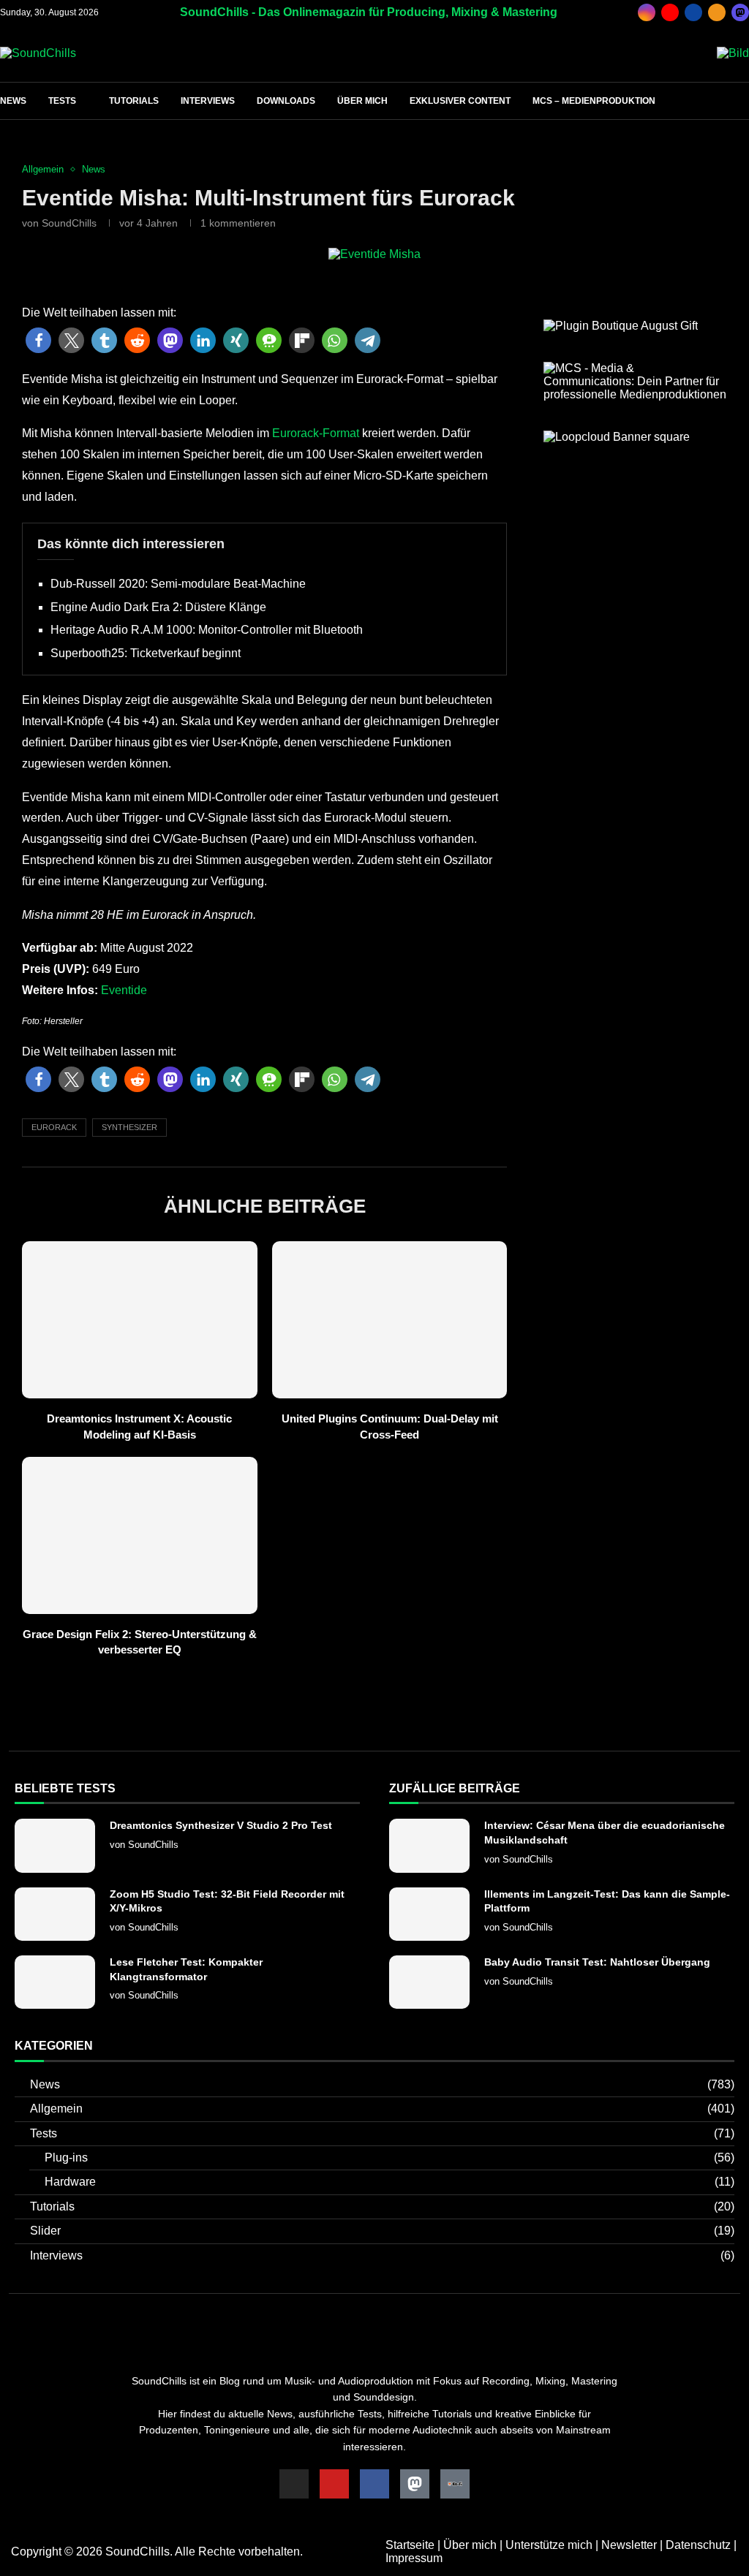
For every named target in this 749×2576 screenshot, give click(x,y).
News (13, 101)
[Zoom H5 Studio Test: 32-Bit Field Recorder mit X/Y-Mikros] (55, 1914)
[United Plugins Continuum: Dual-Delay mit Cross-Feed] (390, 1319)
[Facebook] (693, 12)
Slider (382, 2231)
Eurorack (54, 1127)
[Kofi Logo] (455, 2484)
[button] (38, 341)
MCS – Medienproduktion (594, 101)
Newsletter (629, 2545)
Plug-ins (389, 2158)
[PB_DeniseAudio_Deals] (733, 53)
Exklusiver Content (460, 101)
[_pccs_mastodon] (740, 12)
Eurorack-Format (316, 433)
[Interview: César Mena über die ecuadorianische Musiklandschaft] (429, 1845)
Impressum (414, 2558)
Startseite (410, 2545)
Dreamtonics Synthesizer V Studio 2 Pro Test (221, 1825)
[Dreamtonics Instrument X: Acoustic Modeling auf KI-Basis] (140, 1319)
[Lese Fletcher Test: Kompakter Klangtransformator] (55, 1982)
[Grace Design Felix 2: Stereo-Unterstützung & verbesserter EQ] (140, 1535)
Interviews (208, 101)
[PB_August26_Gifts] (621, 326)
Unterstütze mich (549, 2545)
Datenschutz (698, 2545)
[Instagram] (647, 12)
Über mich (362, 101)
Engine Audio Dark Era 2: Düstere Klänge (158, 607)
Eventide (124, 990)
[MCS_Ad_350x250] (635, 368)
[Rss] (717, 12)
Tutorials (134, 101)
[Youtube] (670, 12)
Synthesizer (129, 1127)
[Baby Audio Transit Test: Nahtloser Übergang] (429, 1982)
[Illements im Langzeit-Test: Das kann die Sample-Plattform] (429, 1914)
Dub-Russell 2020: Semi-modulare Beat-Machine (178, 584)
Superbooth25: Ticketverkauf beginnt (146, 653)
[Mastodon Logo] (415, 2484)
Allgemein (382, 2109)
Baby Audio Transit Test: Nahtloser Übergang (597, 1962)
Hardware (389, 2182)
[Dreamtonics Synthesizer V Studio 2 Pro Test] (55, 1845)
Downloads (286, 101)
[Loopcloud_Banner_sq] (617, 437)
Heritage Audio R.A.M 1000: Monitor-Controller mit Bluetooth (207, 630)
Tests (62, 101)
